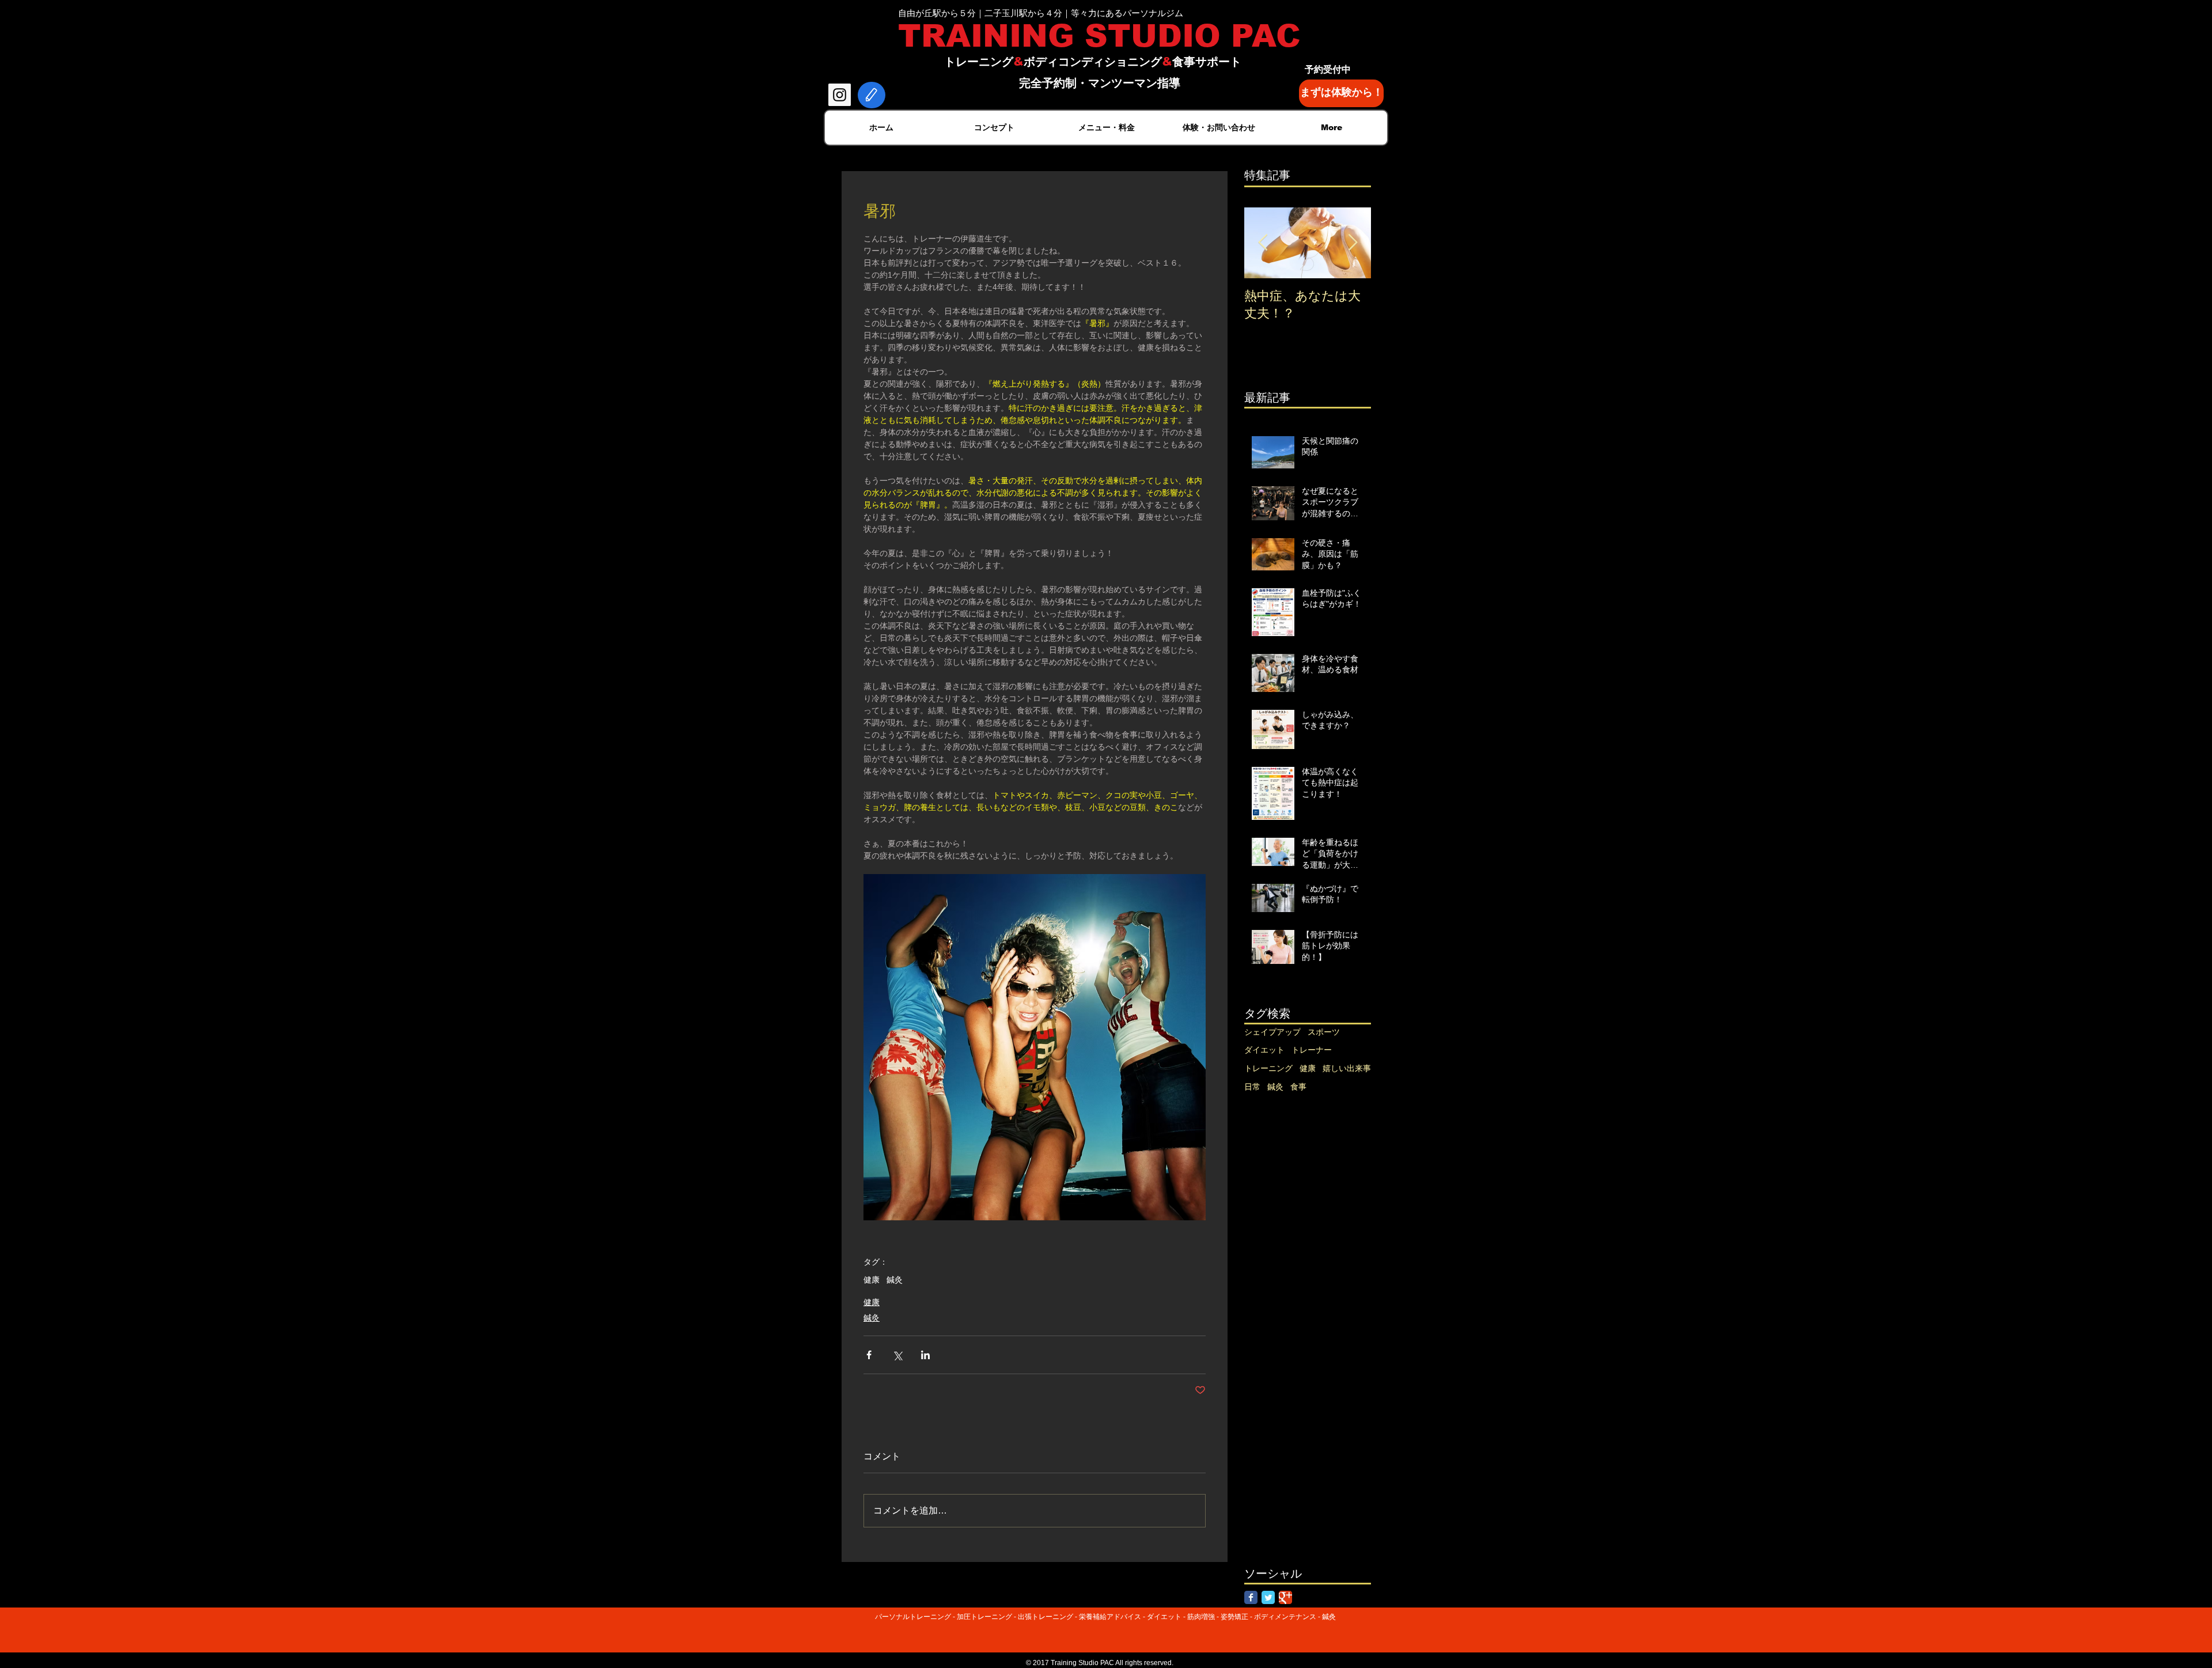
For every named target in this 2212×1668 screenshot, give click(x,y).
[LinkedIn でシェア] (925, 1355)
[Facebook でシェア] (869, 1355)
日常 (1252, 1087)
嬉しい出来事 (1347, 1068)
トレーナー (1312, 1050)
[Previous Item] (1263, 243)
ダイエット (1264, 1050)
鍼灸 (895, 1280)
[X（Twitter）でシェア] (897, 1355)
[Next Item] (1353, 243)
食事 (1298, 1087)
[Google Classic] (1285, 1597)
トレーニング (1268, 1068)
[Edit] (872, 95)
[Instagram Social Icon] (840, 95)
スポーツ (1324, 1032)
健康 (872, 1280)
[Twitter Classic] (1268, 1597)
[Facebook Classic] (1251, 1597)
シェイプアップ (1272, 1032)
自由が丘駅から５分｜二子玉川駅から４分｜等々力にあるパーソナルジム (1041, 13)
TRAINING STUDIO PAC (1099, 36)
